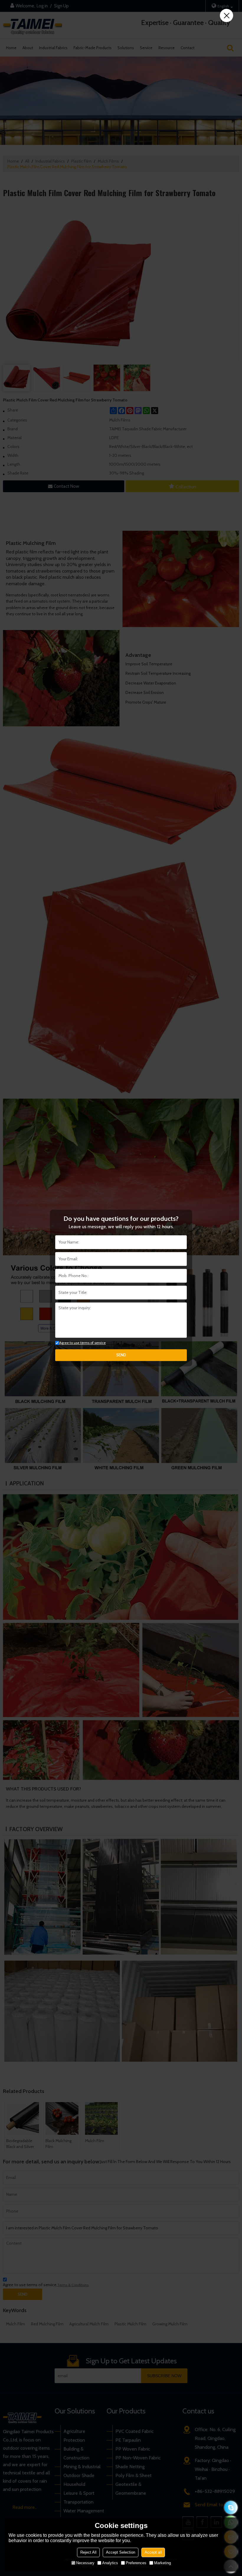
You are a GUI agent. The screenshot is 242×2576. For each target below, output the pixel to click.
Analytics (110, 2563)
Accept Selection (121, 2552)
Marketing (162, 2563)
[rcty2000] (231, 2508)
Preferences (136, 2563)
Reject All (88, 2552)
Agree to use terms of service (82, 1343)
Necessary (85, 2563)
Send (121, 1355)
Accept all (153, 2552)
